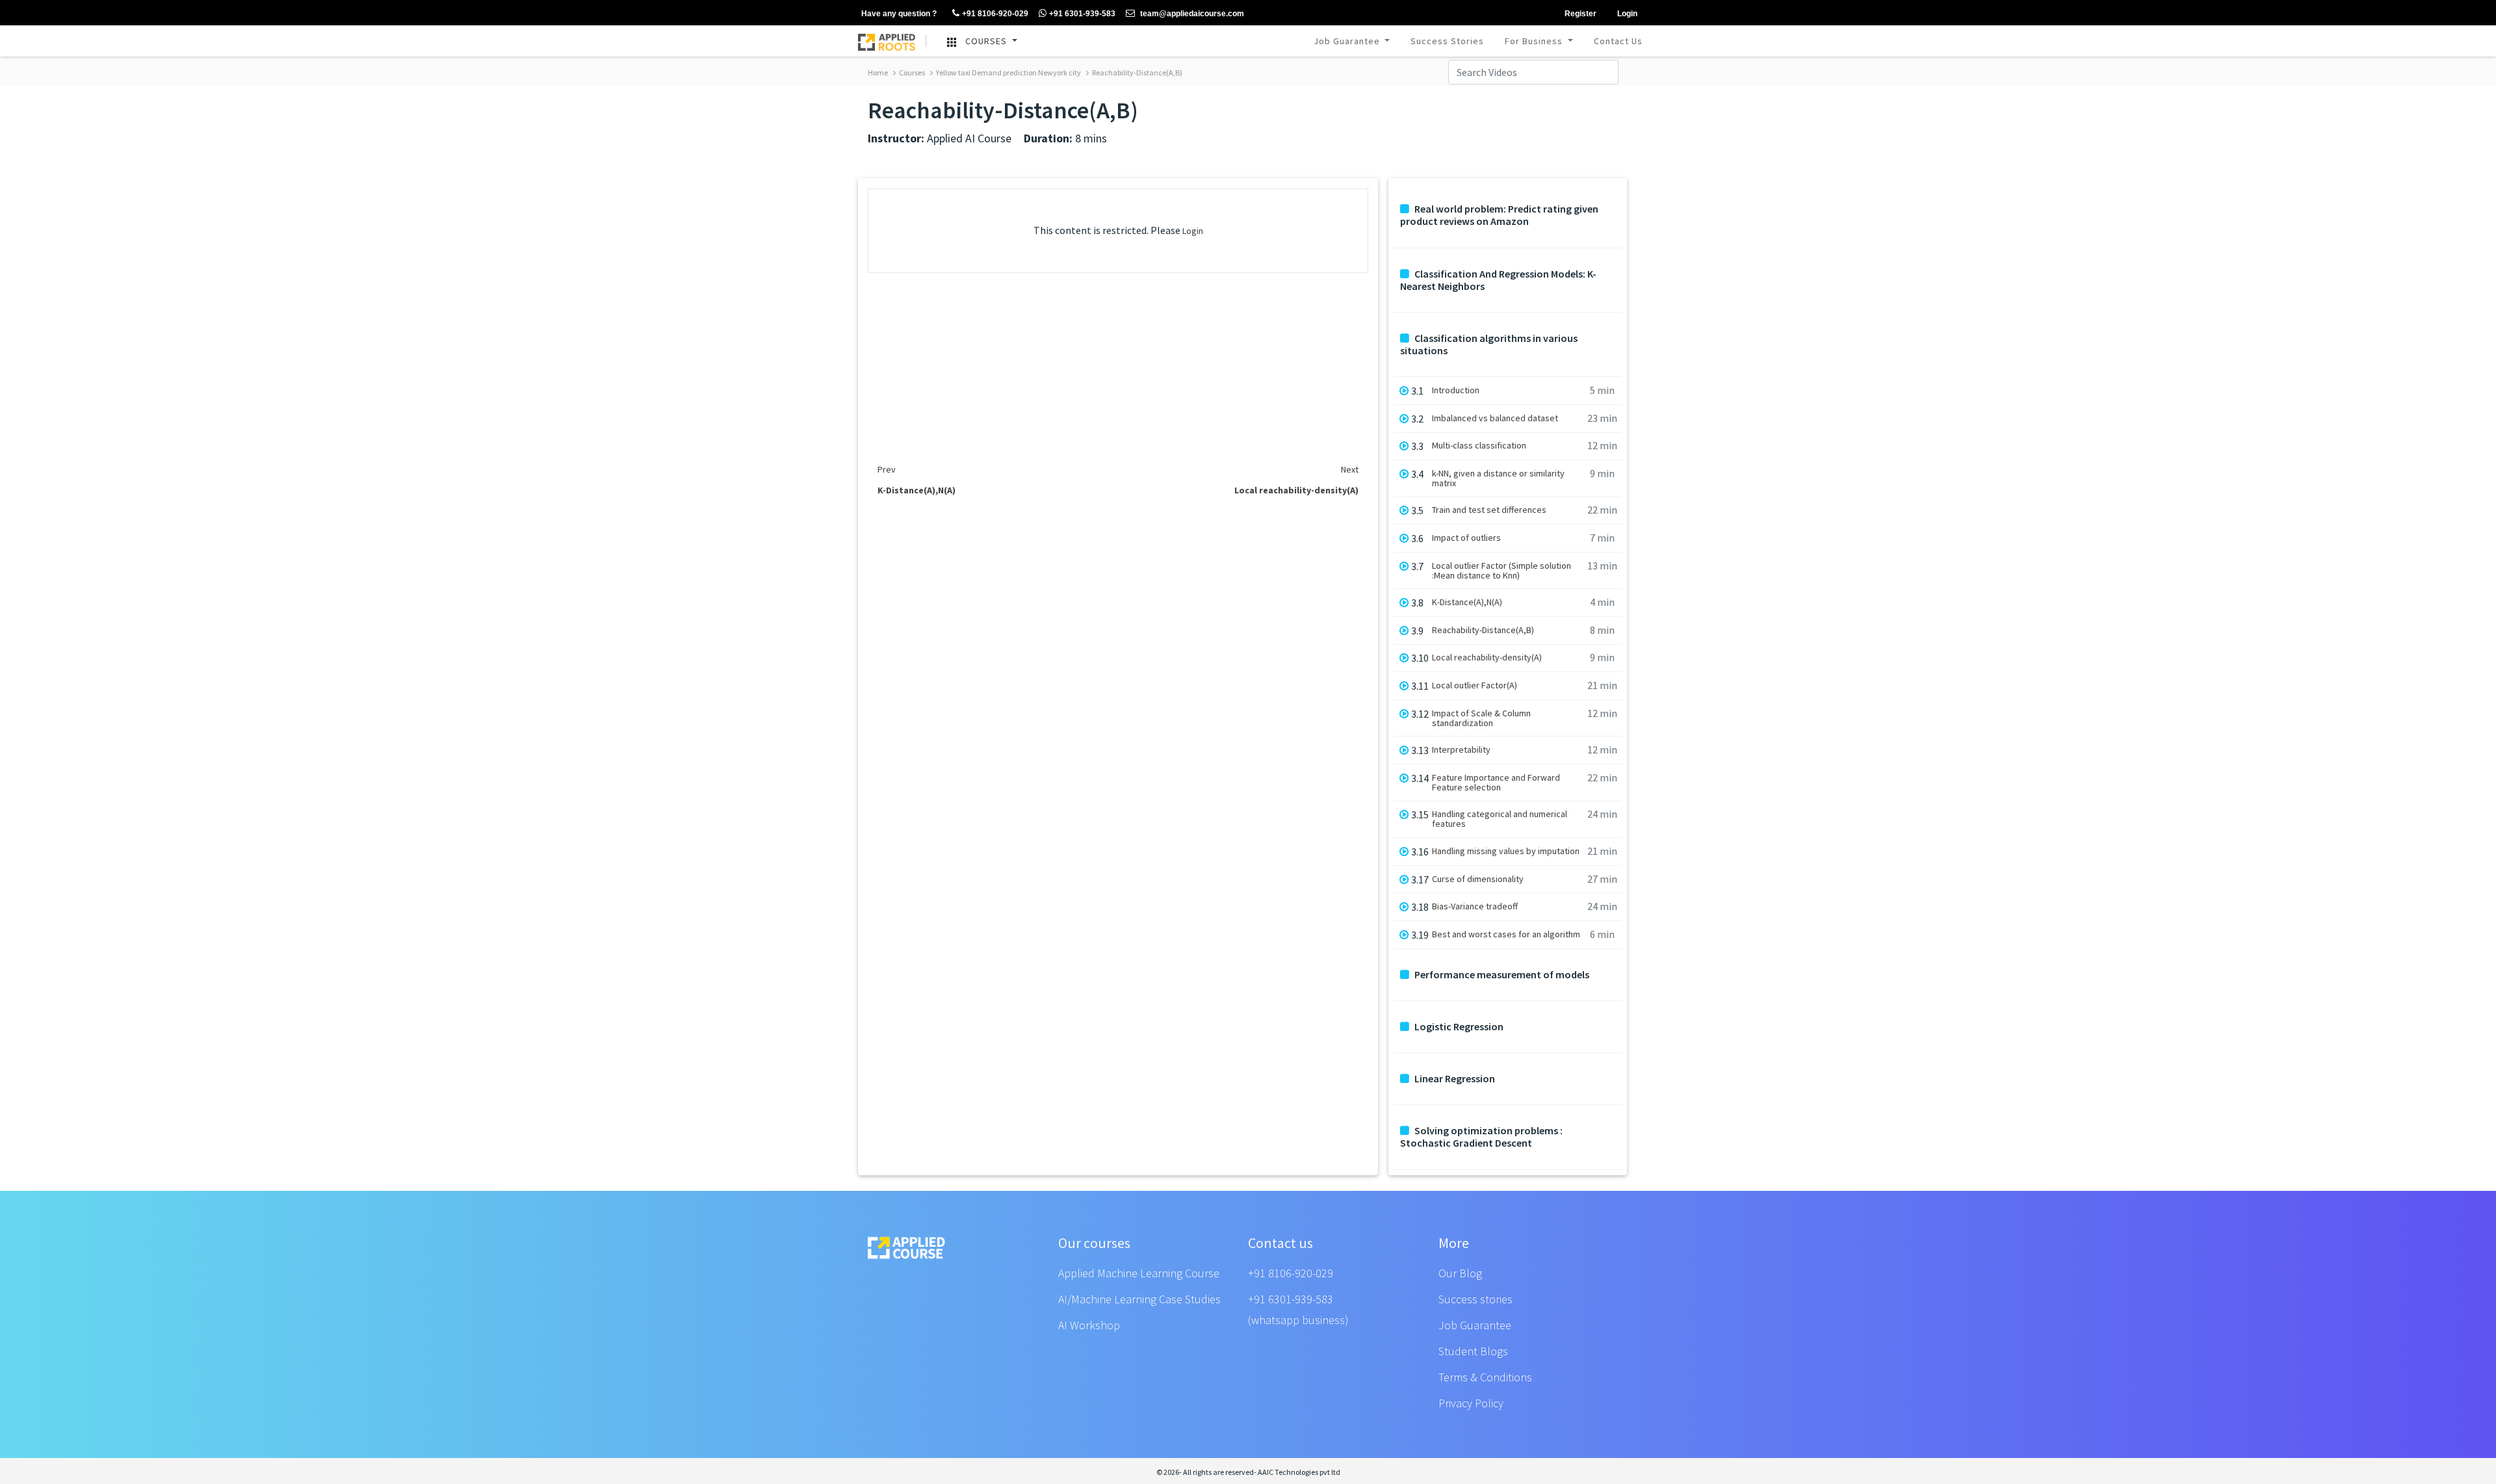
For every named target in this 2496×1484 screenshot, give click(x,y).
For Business (1535, 41)
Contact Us (1618, 41)
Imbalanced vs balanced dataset (1495, 418)
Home (878, 72)
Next (1350, 469)
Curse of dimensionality (1478, 879)
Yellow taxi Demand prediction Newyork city (1008, 72)
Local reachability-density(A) (1487, 657)
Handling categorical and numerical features (1500, 819)
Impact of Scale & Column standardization (1481, 718)
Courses (911, 72)
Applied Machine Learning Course (1139, 1273)
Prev (887, 469)
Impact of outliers (1466, 538)
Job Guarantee (1348, 41)
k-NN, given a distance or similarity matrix (1498, 478)
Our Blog (1460, 1273)
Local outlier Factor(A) (1475, 685)
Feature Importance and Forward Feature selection (1496, 783)
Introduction (1456, 390)
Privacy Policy (1471, 1403)
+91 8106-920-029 (1291, 1273)
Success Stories (1447, 41)
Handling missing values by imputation (1506, 851)
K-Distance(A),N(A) (1467, 602)
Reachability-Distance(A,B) (1137, 72)
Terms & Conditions (1485, 1377)
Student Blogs (1473, 1351)
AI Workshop (1089, 1325)
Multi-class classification (1479, 446)
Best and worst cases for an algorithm (1506, 934)
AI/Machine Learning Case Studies (1139, 1299)
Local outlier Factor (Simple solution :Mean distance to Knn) (1501, 571)
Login (1193, 231)
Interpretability (1461, 750)
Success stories (1475, 1299)
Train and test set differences (1489, 510)
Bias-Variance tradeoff (1475, 906)
